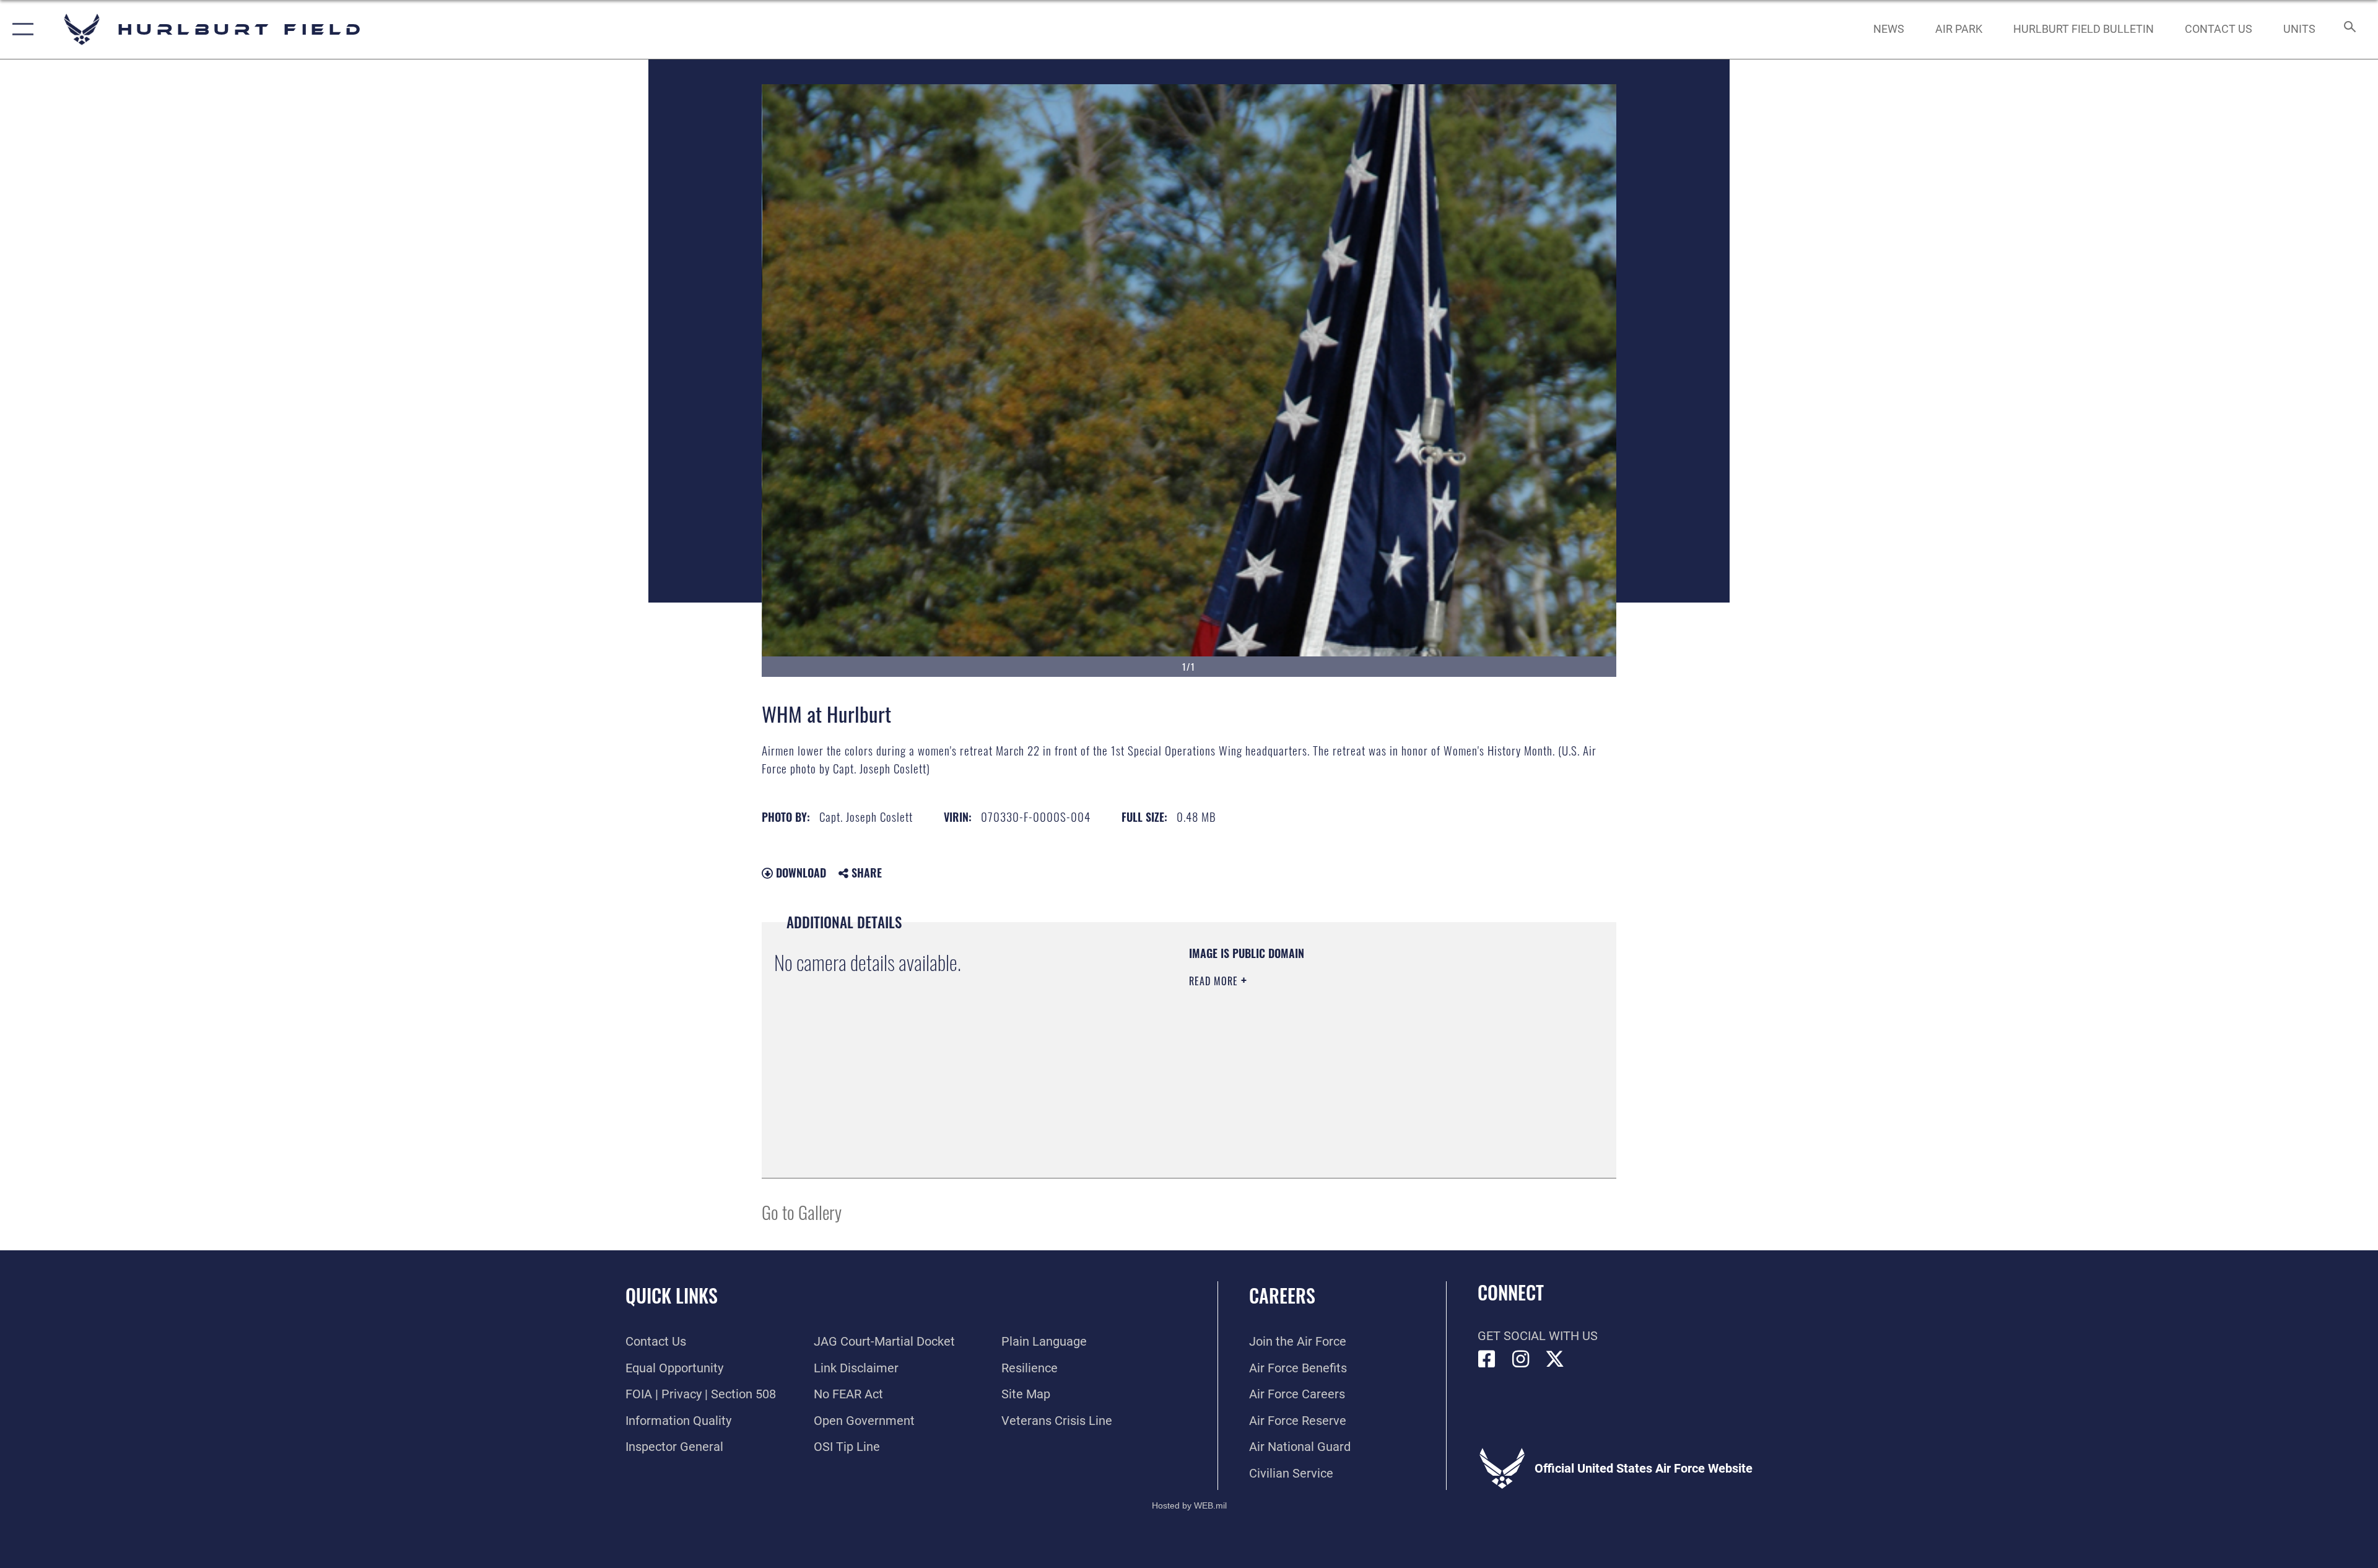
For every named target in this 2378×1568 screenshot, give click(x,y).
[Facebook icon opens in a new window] (1487, 1359)
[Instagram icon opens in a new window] (1521, 1359)
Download (799, 873)
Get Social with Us (1538, 1336)
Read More (1215, 981)
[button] (20, 29)
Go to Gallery (802, 1212)
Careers (1282, 1295)
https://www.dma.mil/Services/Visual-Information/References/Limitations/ (1334, 1060)
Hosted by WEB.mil (1189, 1505)
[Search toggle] (2349, 29)
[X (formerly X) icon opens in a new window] (1555, 1359)
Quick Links (672, 1295)
